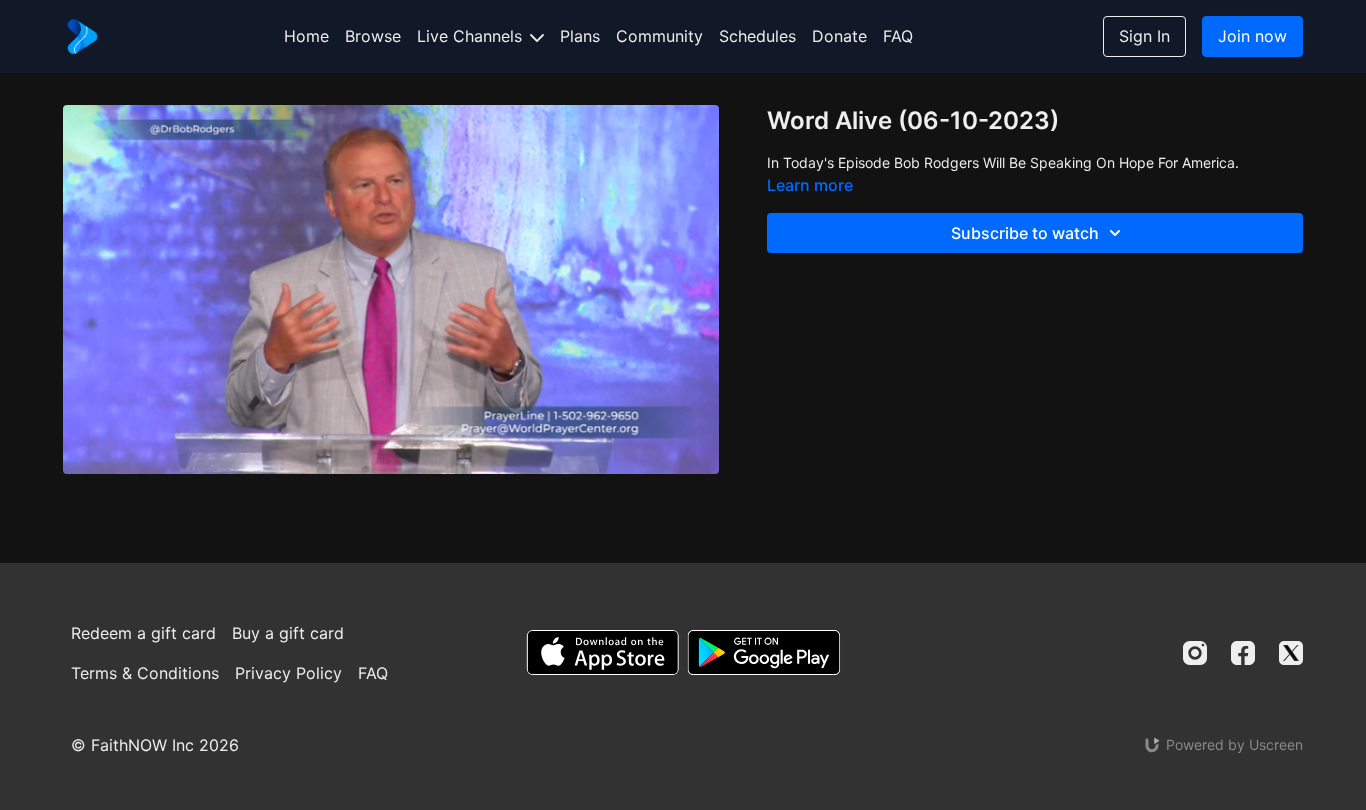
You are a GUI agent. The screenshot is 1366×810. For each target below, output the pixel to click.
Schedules (757, 36)
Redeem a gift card (143, 633)
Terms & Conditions (145, 673)
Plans (580, 36)
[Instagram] (1195, 653)
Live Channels (472, 36)
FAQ (898, 36)
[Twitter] (1291, 653)
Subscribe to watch (1025, 233)
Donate (839, 36)
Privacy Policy (288, 673)
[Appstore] (602, 652)
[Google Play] (764, 652)
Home (306, 36)
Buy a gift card (288, 633)
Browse (373, 36)
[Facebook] (1243, 653)
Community (659, 36)
